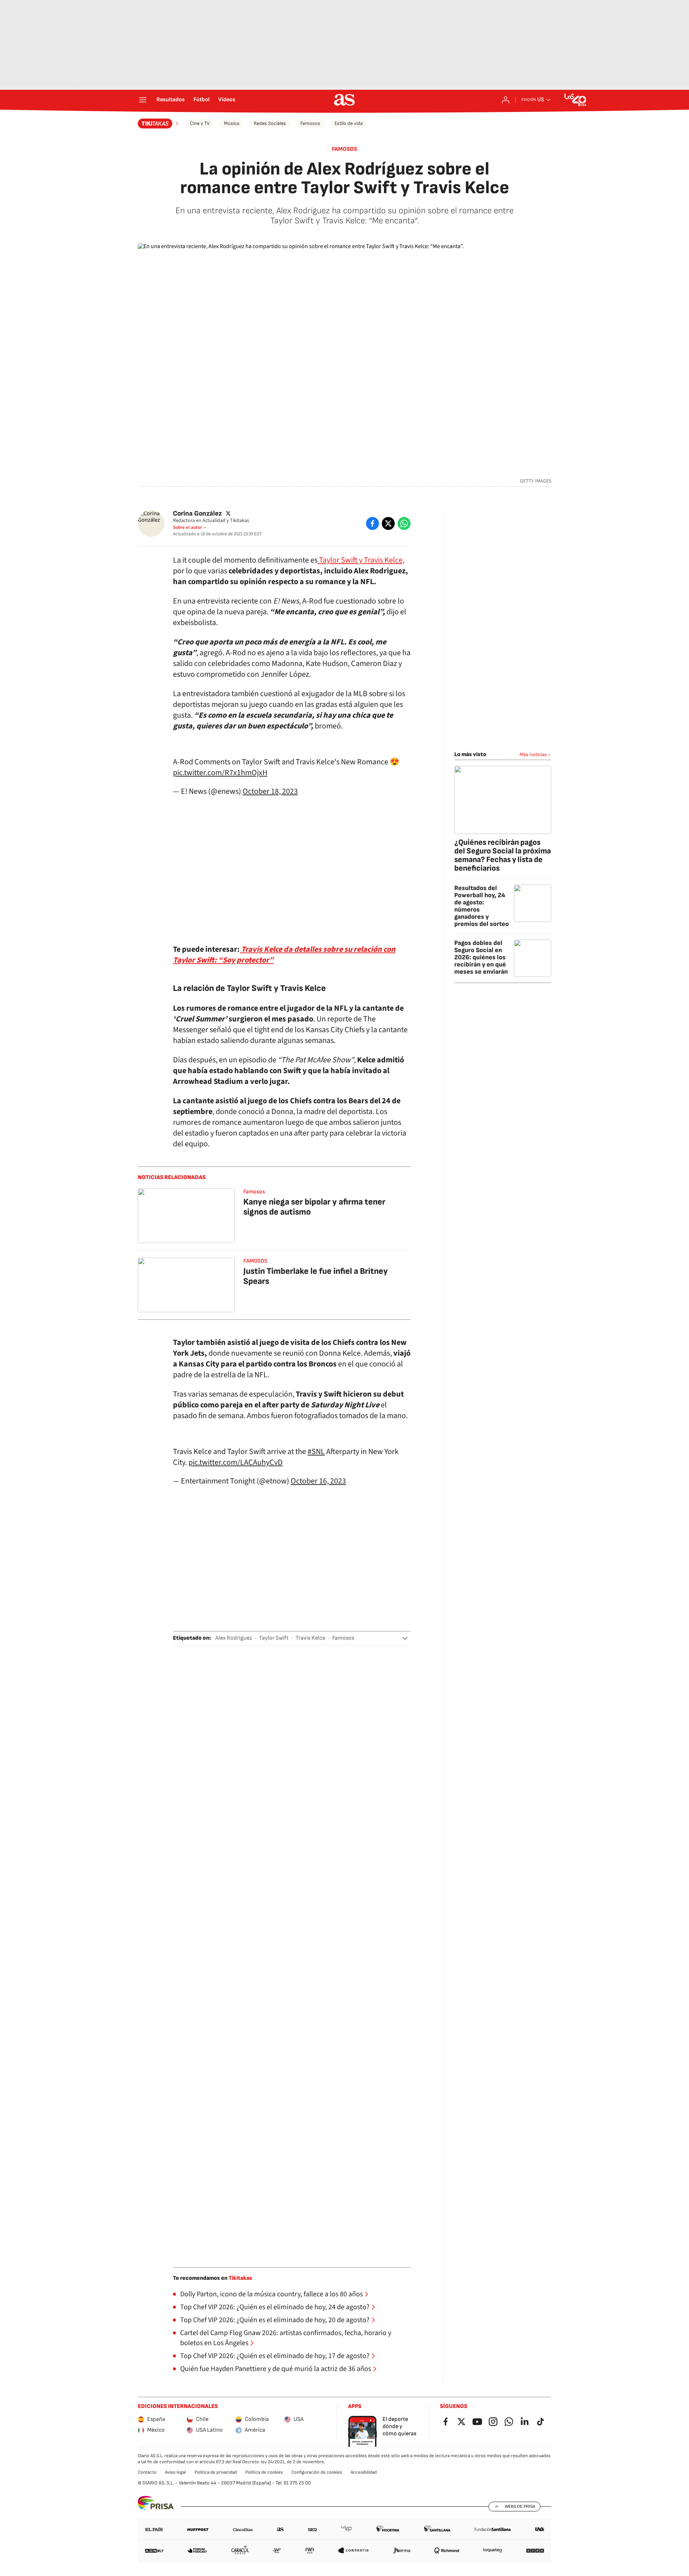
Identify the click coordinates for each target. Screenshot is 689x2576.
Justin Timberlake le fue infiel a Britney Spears (316, 1276)
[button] (405, 1638)
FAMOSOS (255, 1261)
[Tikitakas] (159, 124)
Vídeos (227, 100)
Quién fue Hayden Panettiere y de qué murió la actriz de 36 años (276, 2369)
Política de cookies (264, 2472)
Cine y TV (200, 123)
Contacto (147, 2472)
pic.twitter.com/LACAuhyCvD (236, 1462)
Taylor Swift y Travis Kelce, (361, 560)
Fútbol (201, 100)
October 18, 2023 (270, 791)
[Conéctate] (506, 100)
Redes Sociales (270, 123)
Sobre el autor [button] (188, 527)
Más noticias (533, 754)
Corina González (197, 514)
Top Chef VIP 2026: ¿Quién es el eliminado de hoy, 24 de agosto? (275, 2307)
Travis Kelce (310, 1638)
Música (232, 123)
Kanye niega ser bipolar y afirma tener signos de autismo (314, 1207)
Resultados (171, 100)
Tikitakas (240, 2278)
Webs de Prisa (520, 2506)
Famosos (310, 123)
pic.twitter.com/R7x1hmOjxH (220, 773)
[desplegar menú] (143, 100)
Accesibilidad (364, 2472)
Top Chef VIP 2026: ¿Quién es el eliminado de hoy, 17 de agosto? (275, 2356)
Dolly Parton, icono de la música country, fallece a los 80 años (271, 2294)
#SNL (316, 1452)
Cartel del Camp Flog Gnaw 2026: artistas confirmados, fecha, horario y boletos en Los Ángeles (286, 2338)
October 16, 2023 (318, 1481)
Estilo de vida (349, 123)
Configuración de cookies (317, 2472)
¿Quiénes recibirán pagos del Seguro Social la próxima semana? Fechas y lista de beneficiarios (503, 855)
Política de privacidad (216, 2472)
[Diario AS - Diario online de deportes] (344, 100)
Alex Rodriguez (234, 1638)
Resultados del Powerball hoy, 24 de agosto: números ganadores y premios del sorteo (482, 906)
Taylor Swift (274, 1638)
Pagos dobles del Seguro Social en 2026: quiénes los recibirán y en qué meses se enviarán (481, 957)
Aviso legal (175, 2472)
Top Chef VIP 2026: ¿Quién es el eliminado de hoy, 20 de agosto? (275, 2320)
